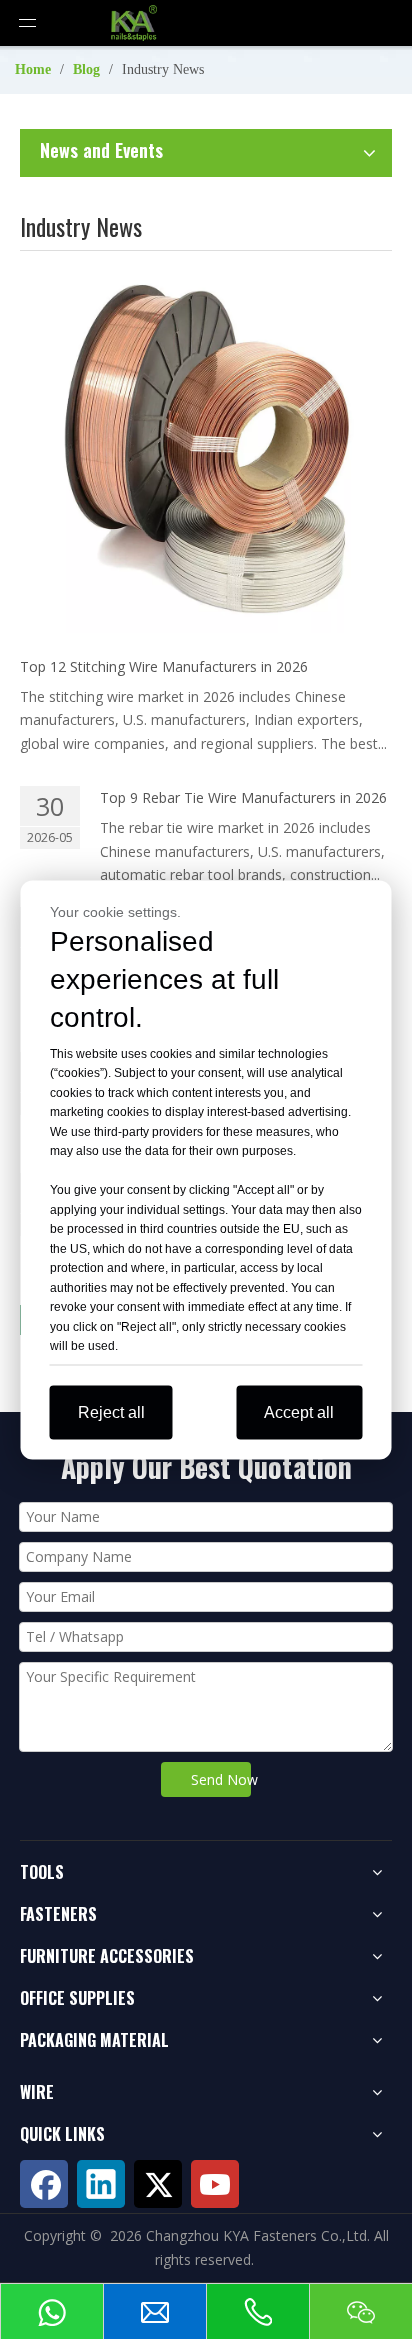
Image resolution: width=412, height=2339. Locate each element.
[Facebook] (44, 2184)
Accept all (299, 1411)
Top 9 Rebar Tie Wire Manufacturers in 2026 (243, 797)
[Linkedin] (101, 2184)
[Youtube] (215, 2184)
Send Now (220, 1779)
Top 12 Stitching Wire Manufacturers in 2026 (164, 666)
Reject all (111, 1411)
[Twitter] (158, 2184)
